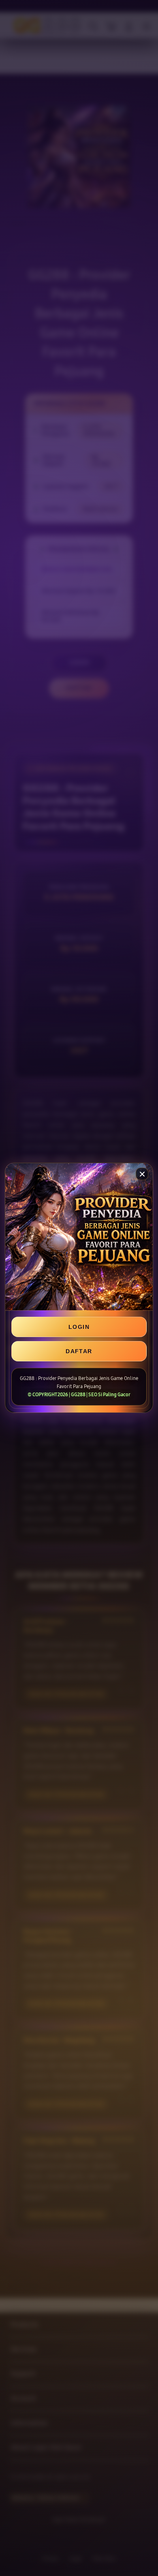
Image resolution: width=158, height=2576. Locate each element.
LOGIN (79, 1327)
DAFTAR (79, 1351)
